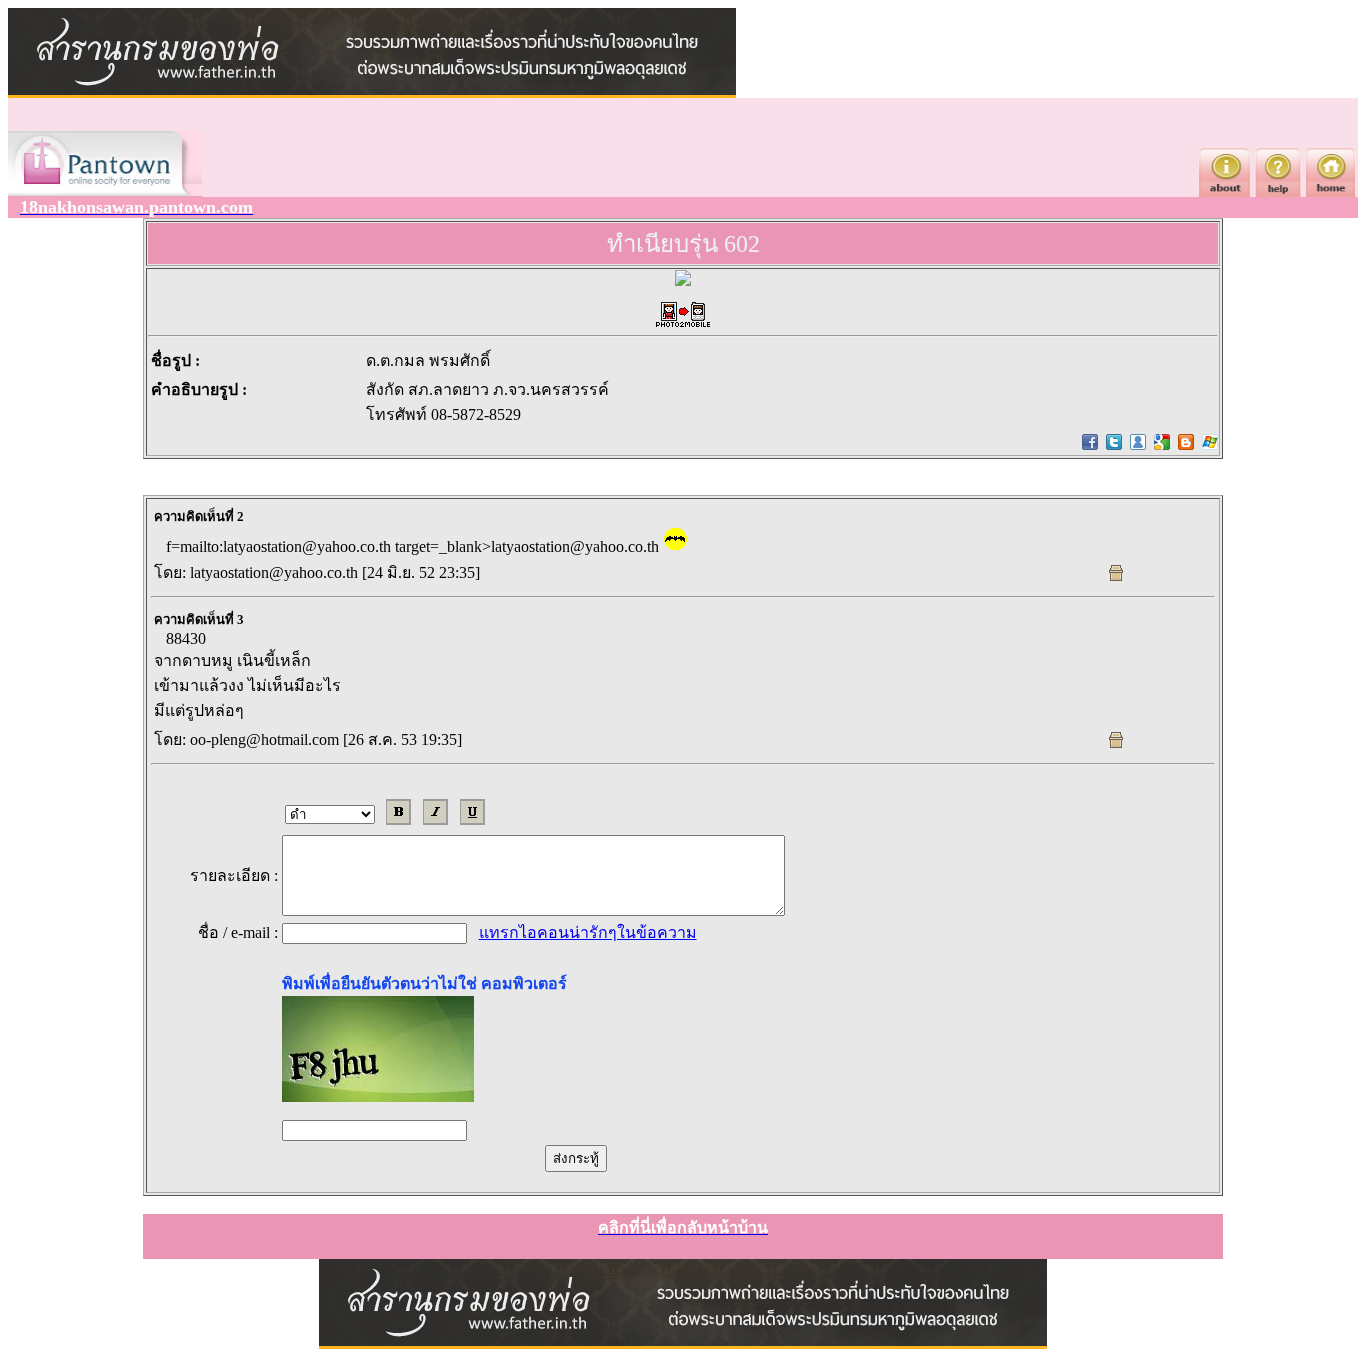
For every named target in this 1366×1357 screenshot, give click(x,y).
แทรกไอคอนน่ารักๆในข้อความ (588, 932)
